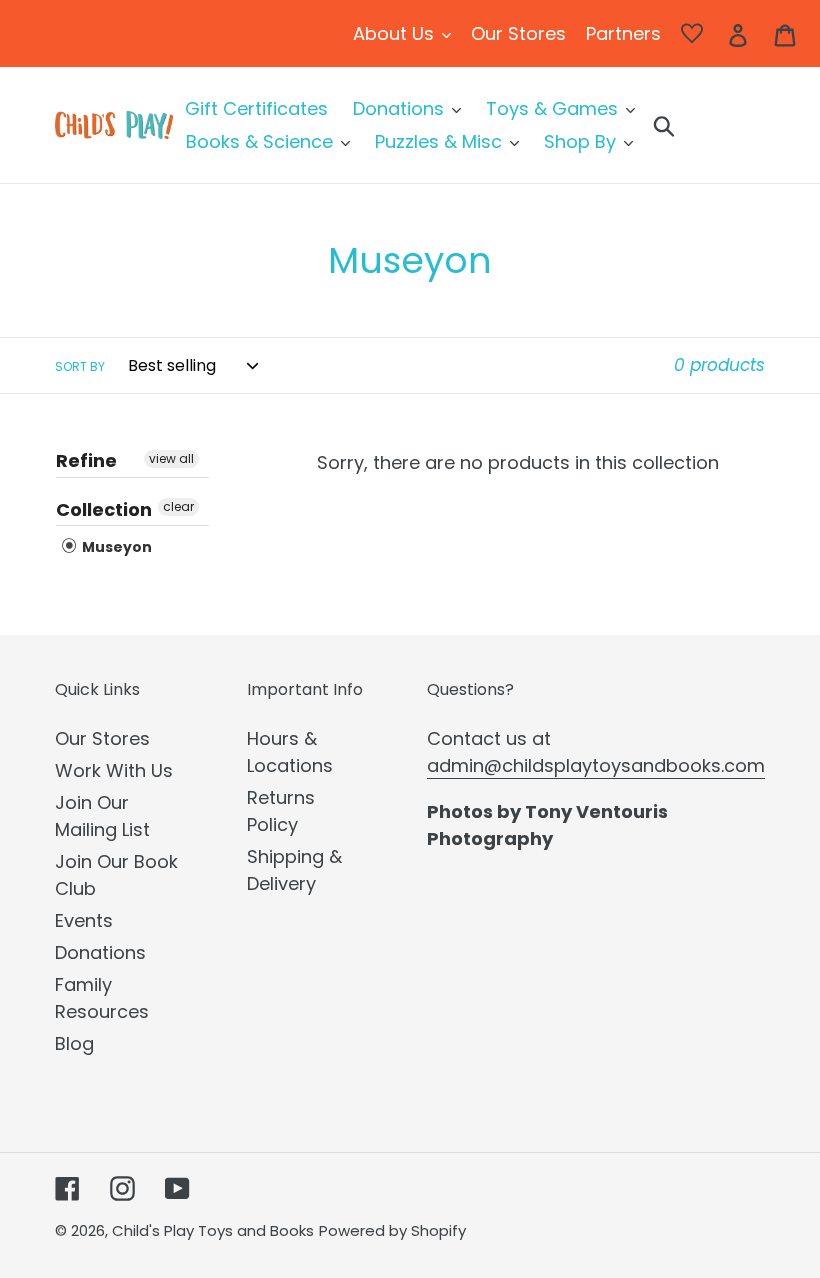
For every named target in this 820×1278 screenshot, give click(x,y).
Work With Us (114, 770)
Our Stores (102, 738)
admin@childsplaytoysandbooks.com (596, 765)
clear (178, 506)
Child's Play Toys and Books (213, 1230)
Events (84, 920)
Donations (100, 952)
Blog (74, 1043)
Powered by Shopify (392, 1230)
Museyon (115, 547)
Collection (104, 509)
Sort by (80, 366)
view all (171, 458)
